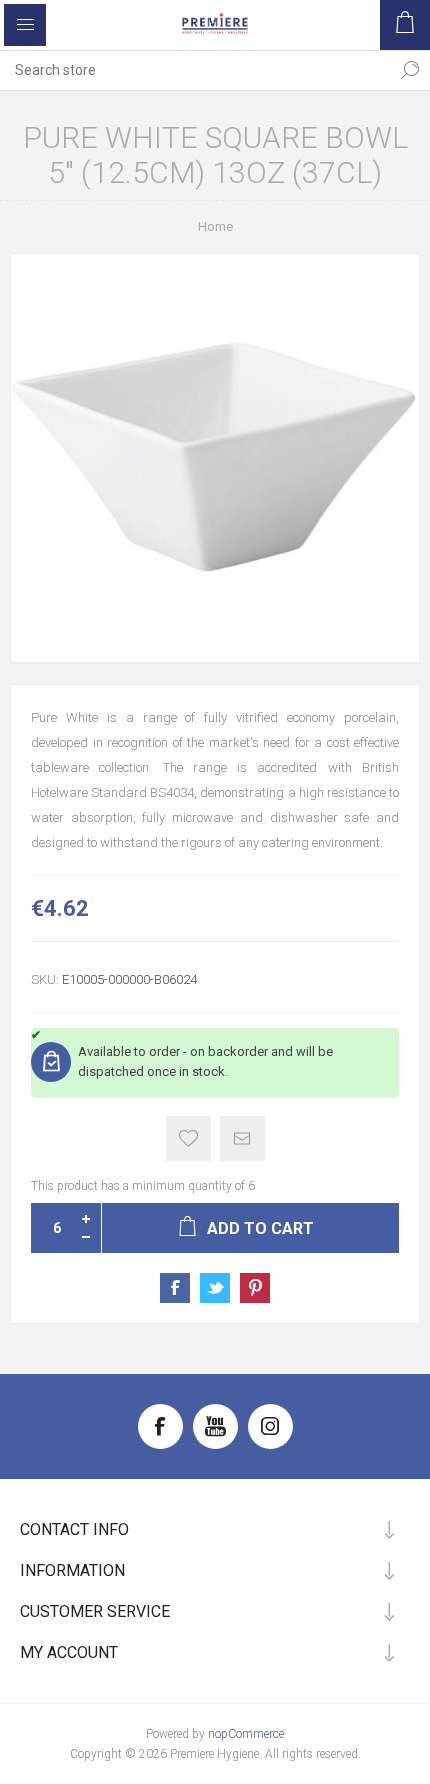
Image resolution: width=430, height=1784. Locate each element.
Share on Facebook (175, 1288)
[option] (215, 458)
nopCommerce (246, 1734)
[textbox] (195, 70)
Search (410, 70)
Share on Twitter (215, 1288)
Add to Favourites (188, 1138)
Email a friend (242, 1138)
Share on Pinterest (255, 1288)
